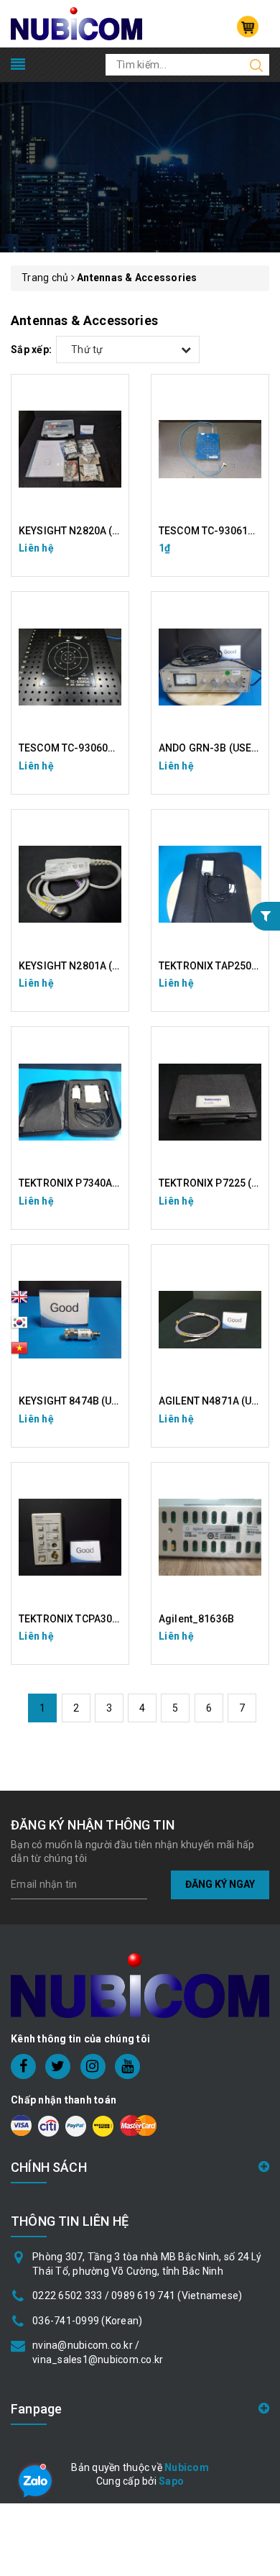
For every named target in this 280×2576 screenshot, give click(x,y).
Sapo (171, 2481)
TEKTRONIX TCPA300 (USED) (86, 1619)
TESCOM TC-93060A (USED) (84, 748)
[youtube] (127, 2066)
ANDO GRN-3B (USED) (210, 748)
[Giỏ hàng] (248, 27)
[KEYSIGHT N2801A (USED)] (70, 885)
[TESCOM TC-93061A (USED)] (210, 449)
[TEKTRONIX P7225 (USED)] (210, 1102)
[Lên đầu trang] (258, 1792)
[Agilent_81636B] (210, 1538)
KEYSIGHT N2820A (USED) (80, 531)
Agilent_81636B (196, 1619)
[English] (19, 1301)
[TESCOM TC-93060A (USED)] (70, 667)
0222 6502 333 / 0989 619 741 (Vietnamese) (137, 2296)
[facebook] (23, 2066)
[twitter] (58, 2066)
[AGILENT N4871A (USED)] (210, 1320)
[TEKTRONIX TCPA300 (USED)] (70, 1538)
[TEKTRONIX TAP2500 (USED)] (210, 885)
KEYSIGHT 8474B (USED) (76, 1401)
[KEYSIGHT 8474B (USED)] (70, 1320)
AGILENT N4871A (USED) (216, 1401)
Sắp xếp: (31, 350)
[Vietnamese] (19, 1327)
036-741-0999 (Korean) (87, 2321)
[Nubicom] (76, 23)
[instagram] (93, 2066)
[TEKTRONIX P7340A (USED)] (70, 1102)
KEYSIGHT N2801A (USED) (80, 966)
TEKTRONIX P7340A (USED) (83, 1183)
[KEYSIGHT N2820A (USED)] (70, 449)
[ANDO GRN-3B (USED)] (210, 667)
